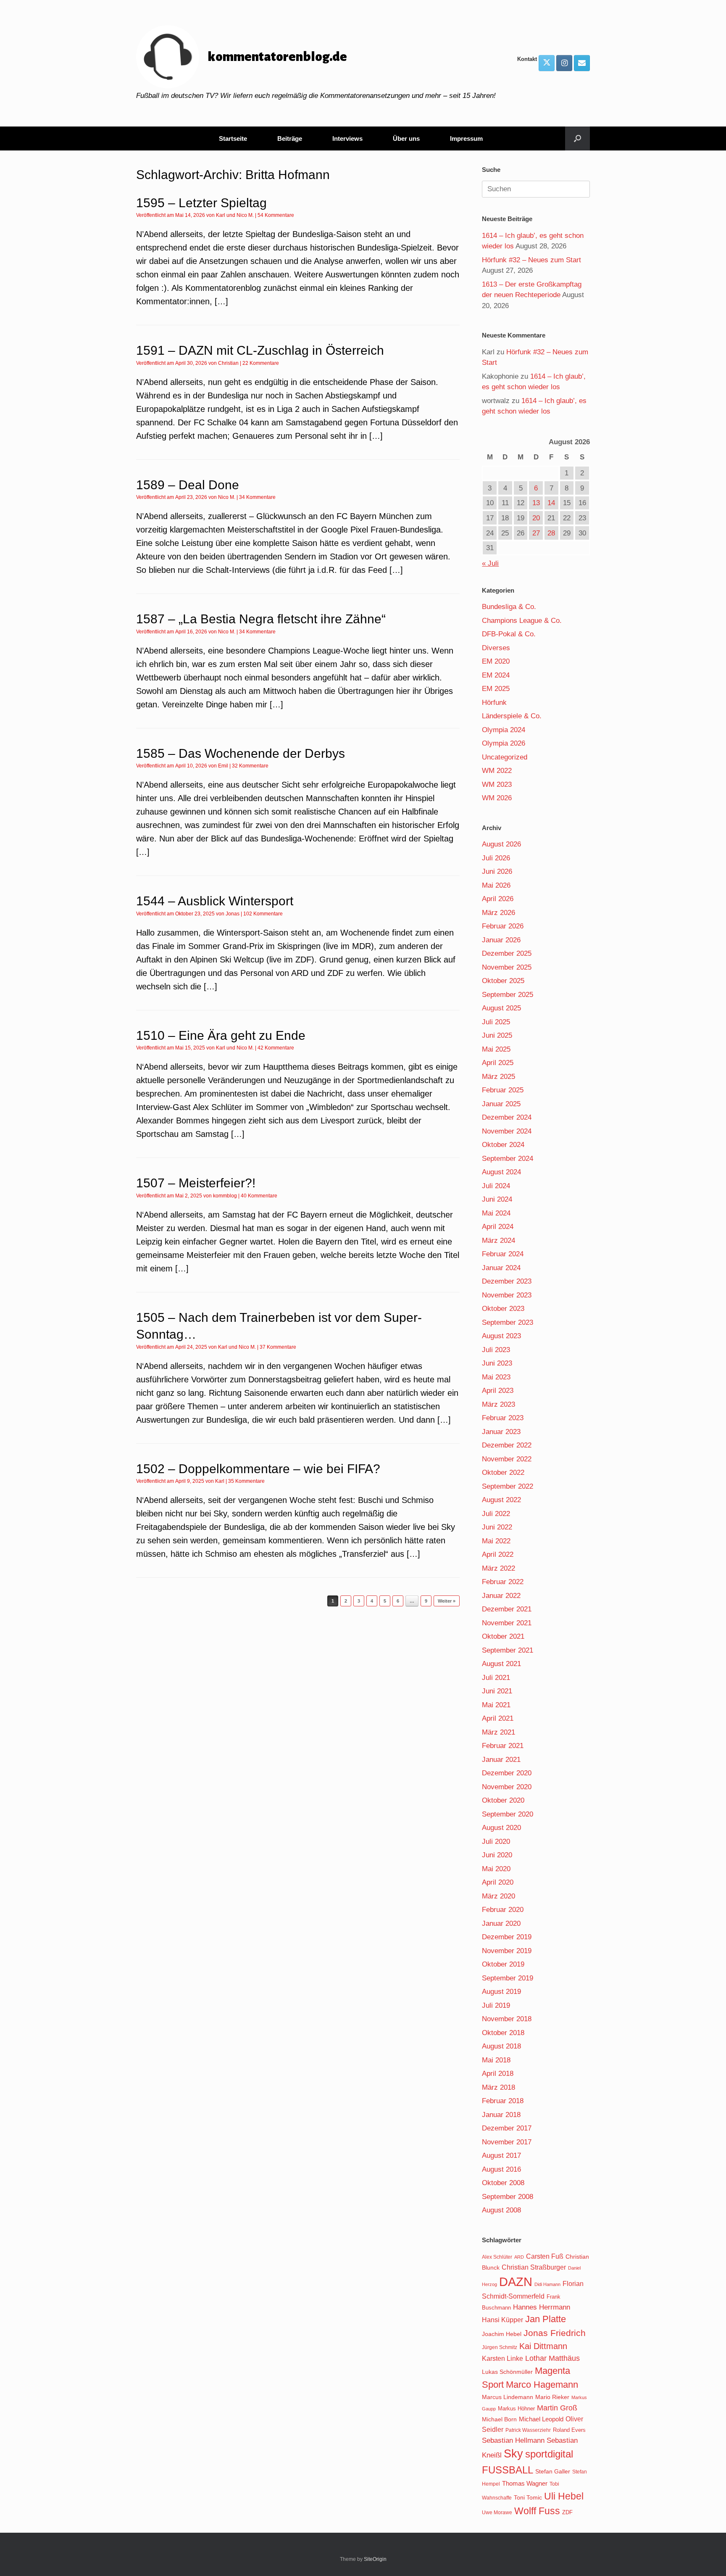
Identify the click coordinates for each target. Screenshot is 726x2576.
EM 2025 (496, 689)
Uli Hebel (564, 2496)
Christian (228, 363)
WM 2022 (497, 771)
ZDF (567, 2512)
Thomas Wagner (525, 2484)
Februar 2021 (503, 1746)
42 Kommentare (276, 1048)
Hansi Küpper (502, 2320)
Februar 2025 (503, 1090)
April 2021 (498, 1718)
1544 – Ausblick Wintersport (215, 901)
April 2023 (498, 1391)
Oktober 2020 (503, 1800)
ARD (519, 2257)
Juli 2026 (496, 858)
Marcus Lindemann (508, 2397)
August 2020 (501, 1828)
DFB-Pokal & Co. (509, 634)
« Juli (490, 563)
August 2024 (501, 1172)
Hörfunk (494, 703)
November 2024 (507, 1131)
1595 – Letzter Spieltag (201, 203)
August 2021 (501, 1664)
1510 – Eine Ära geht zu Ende (221, 1035)
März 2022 (498, 1568)
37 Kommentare (278, 1347)
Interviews (347, 138)
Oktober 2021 (503, 1636)
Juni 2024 (497, 1199)
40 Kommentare (259, 1196)
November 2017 (507, 2142)
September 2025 (508, 995)
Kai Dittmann (543, 2346)
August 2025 (501, 1008)
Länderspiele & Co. (512, 716)
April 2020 (498, 1882)
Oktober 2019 (503, 1964)
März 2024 (498, 1241)
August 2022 (501, 1500)
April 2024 (498, 1227)
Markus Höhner (516, 2409)
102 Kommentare (263, 914)
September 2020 (508, 1814)
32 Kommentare (250, 766)
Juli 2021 (496, 1678)
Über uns (406, 138)
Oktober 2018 (503, 2033)
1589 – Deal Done (188, 485)
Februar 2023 (503, 1418)
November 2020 (507, 1787)
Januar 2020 (501, 1923)
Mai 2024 (496, 1213)
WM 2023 (497, 784)
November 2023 (507, 1295)
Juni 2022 (497, 1527)
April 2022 (498, 1554)
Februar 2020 (503, 1910)
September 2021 (508, 1650)
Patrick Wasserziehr (528, 2430)
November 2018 (507, 2019)
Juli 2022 (496, 1514)
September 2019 (508, 1978)
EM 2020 (496, 661)
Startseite (233, 138)
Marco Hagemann (542, 2385)
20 (536, 518)
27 (536, 533)
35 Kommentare (246, 1481)
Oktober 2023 (503, 1309)
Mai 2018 (496, 2060)
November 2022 (507, 1459)
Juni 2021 (497, 1691)
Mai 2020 (496, 1869)
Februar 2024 (503, 1254)
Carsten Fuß (545, 2256)
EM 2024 (496, 675)
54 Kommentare (276, 215)
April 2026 (498, 899)
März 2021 (498, 1732)
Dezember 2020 (507, 1773)
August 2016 (501, 2169)
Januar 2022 (501, 1596)
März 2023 (498, 1404)
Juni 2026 (497, 871)
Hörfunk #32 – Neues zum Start (531, 260)
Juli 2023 (496, 1350)
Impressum (466, 138)
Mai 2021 (496, 1705)
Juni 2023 (497, 1363)
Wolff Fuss (537, 2511)
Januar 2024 (501, 1268)
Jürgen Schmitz (500, 2347)
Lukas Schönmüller (507, 2372)
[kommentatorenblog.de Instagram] (564, 63)
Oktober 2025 (503, 981)
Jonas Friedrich (555, 2333)
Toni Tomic (528, 2497)
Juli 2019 (496, 2005)
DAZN (516, 2282)
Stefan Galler (553, 2471)
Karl (221, 215)
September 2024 (508, 1159)
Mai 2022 (496, 1541)
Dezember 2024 (507, 1117)
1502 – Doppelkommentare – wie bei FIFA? (258, 1469)
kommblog (225, 1196)
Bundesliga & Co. (509, 607)
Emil (223, 766)
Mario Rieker (552, 2397)
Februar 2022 (503, 1582)
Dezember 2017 (507, 2128)
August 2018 (501, 2046)
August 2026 (501, 844)
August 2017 (501, 2155)
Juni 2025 (497, 1035)
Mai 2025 (496, 1049)
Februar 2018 (503, 2101)
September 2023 (508, 1322)
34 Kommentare (257, 497)
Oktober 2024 (503, 1145)
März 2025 (498, 1077)
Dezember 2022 (507, 1445)
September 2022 (508, 1486)
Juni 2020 (497, 1855)
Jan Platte (546, 2319)
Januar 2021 (501, 1760)
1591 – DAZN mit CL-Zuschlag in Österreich (260, 350)
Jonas (233, 914)
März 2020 (498, 1896)
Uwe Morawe (497, 2512)
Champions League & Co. (522, 621)
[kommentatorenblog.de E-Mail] (582, 63)
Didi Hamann (547, 2284)
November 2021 (507, 1623)
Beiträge (290, 138)
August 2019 (501, 1992)
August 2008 (501, 2210)
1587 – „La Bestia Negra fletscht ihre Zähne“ (261, 619)
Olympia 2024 (504, 730)
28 (551, 533)
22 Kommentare (261, 363)
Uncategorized (505, 757)
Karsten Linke (502, 2358)
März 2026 (498, 913)
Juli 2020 (496, 1842)
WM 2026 (497, 798)
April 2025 (498, 1063)
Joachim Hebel (502, 2334)
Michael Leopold (541, 2419)
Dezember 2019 (507, 1937)
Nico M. (245, 215)
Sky (513, 2454)
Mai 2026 (496, 885)
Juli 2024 (496, 1186)
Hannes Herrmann (542, 2307)
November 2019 (507, 1951)
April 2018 (498, 2074)
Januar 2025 (501, 1104)
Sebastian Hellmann (513, 2440)
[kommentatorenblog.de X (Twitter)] (547, 63)
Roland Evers (569, 2430)
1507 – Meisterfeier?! (196, 1183)
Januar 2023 (501, 1432)
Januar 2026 (501, 940)
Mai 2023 (496, 1377)
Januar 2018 (501, 2115)
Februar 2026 (503, 926)
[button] (577, 138)
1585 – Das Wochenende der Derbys (241, 753)
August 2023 (501, 1336)
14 (551, 503)
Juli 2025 (496, 1022)
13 (536, 503)
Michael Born (499, 2419)
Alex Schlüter (497, 2257)
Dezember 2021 (507, 1609)
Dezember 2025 (507, 953)
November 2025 (507, 967)
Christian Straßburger (534, 2267)
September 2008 (508, 2197)
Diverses (496, 648)
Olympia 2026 (504, 743)
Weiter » (447, 1601)
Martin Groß (557, 2408)
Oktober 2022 (503, 1473)
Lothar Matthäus (552, 2358)
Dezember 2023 (507, 1281)
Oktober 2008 (503, 2183)
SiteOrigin (375, 2559)
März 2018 (498, 2087)
